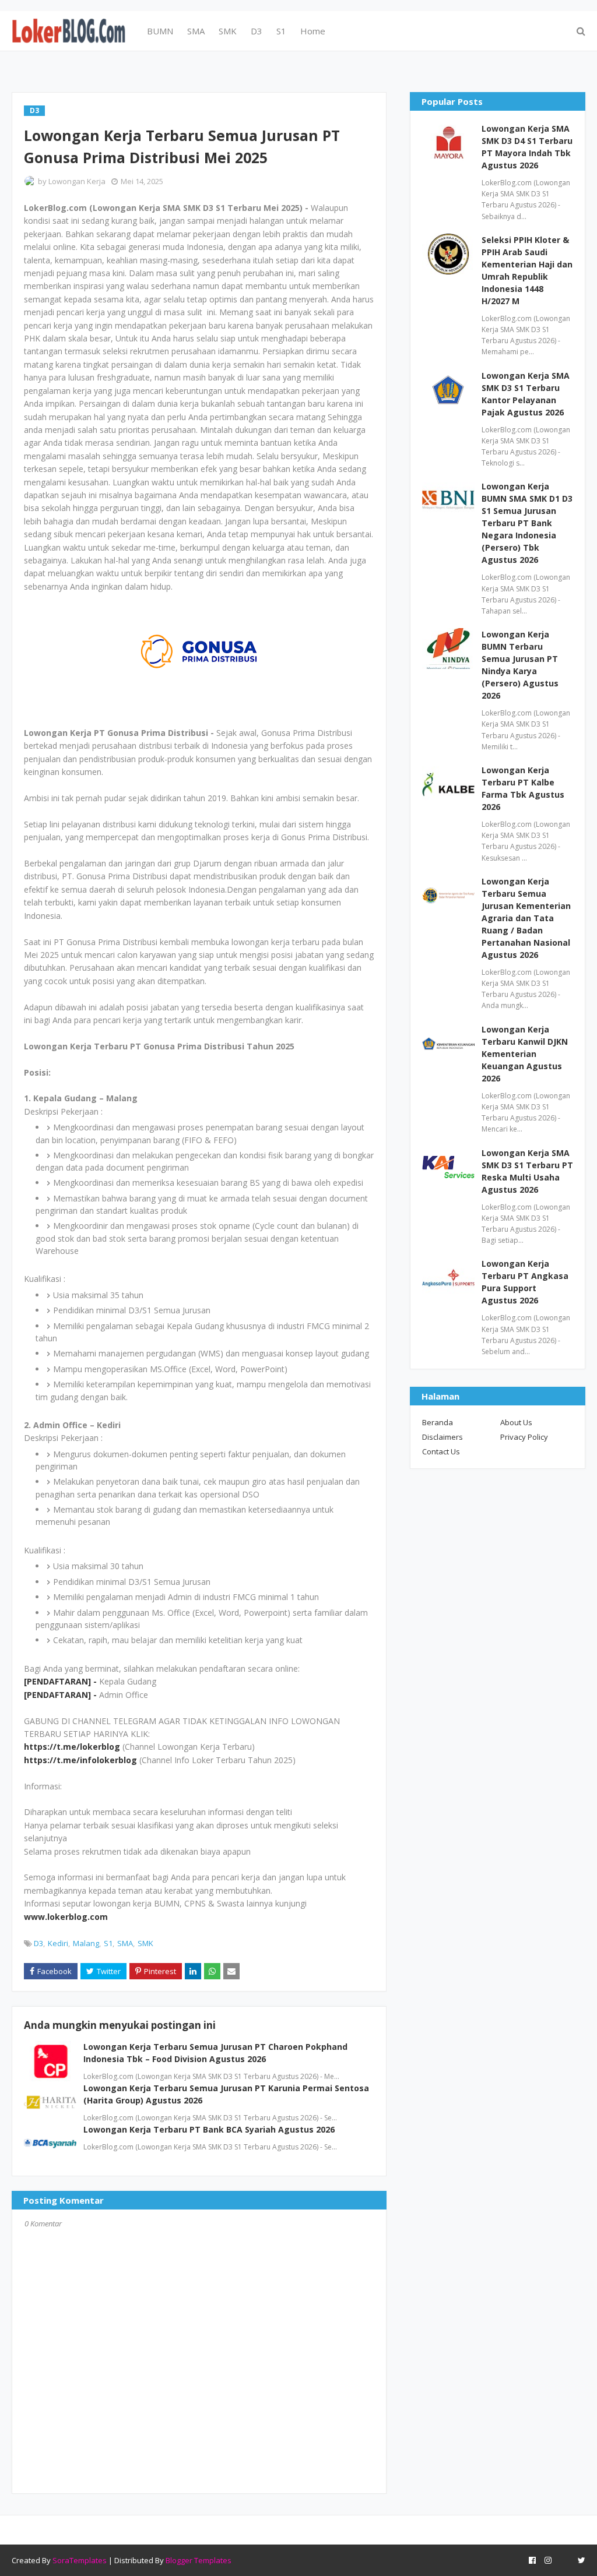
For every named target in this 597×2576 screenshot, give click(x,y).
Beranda (438, 1422)
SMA (125, 1943)
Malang (86, 1943)
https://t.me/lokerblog (72, 1747)
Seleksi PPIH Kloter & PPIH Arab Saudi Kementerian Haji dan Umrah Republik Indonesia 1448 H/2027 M (527, 270)
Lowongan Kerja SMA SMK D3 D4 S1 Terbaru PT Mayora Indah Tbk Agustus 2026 (527, 147)
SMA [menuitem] (196, 31)
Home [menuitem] (313, 31)
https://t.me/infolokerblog (80, 1760)
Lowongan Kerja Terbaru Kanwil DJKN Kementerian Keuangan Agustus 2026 (525, 1054)
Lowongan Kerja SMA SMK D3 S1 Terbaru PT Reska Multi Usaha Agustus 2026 (527, 1171)
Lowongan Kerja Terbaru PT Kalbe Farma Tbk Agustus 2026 (523, 788)
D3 (38, 1943)
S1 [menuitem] (281, 31)
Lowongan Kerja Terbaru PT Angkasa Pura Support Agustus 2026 (525, 1282)
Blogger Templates (199, 2560)
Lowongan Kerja (77, 181)
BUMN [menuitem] (160, 31)
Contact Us (441, 1451)
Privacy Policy (524, 1437)
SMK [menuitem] (228, 31)
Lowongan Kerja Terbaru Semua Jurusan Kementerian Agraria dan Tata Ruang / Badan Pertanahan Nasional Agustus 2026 (526, 918)
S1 (108, 1943)
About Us (516, 1422)
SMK (145, 1943)
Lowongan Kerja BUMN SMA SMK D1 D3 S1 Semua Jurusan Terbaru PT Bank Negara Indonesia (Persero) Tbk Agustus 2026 (527, 523)
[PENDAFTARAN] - (62, 1681)
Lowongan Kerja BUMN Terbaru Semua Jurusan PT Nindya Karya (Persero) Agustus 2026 (520, 665)
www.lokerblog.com (66, 1917)
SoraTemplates (80, 2560)
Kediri (58, 1943)
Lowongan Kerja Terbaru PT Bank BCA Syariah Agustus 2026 (209, 2129)
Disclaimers (443, 1437)
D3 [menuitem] (257, 31)
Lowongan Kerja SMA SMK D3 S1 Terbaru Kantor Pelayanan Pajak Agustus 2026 (526, 394)
